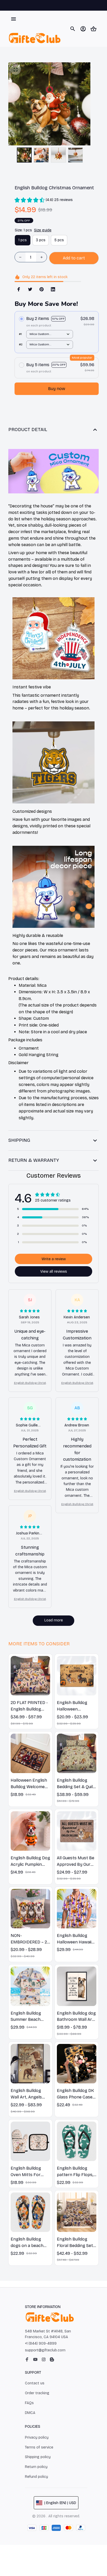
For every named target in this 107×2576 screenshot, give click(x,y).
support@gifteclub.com (45, 2350)
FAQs (29, 2403)
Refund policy (36, 2477)
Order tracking (37, 2393)
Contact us (35, 2383)
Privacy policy (37, 2437)
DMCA (30, 2413)
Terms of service (39, 2447)
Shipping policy (38, 2457)
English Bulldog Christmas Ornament (30, 1383)
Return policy (36, 2467)
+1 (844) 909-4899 (41, 2343)
